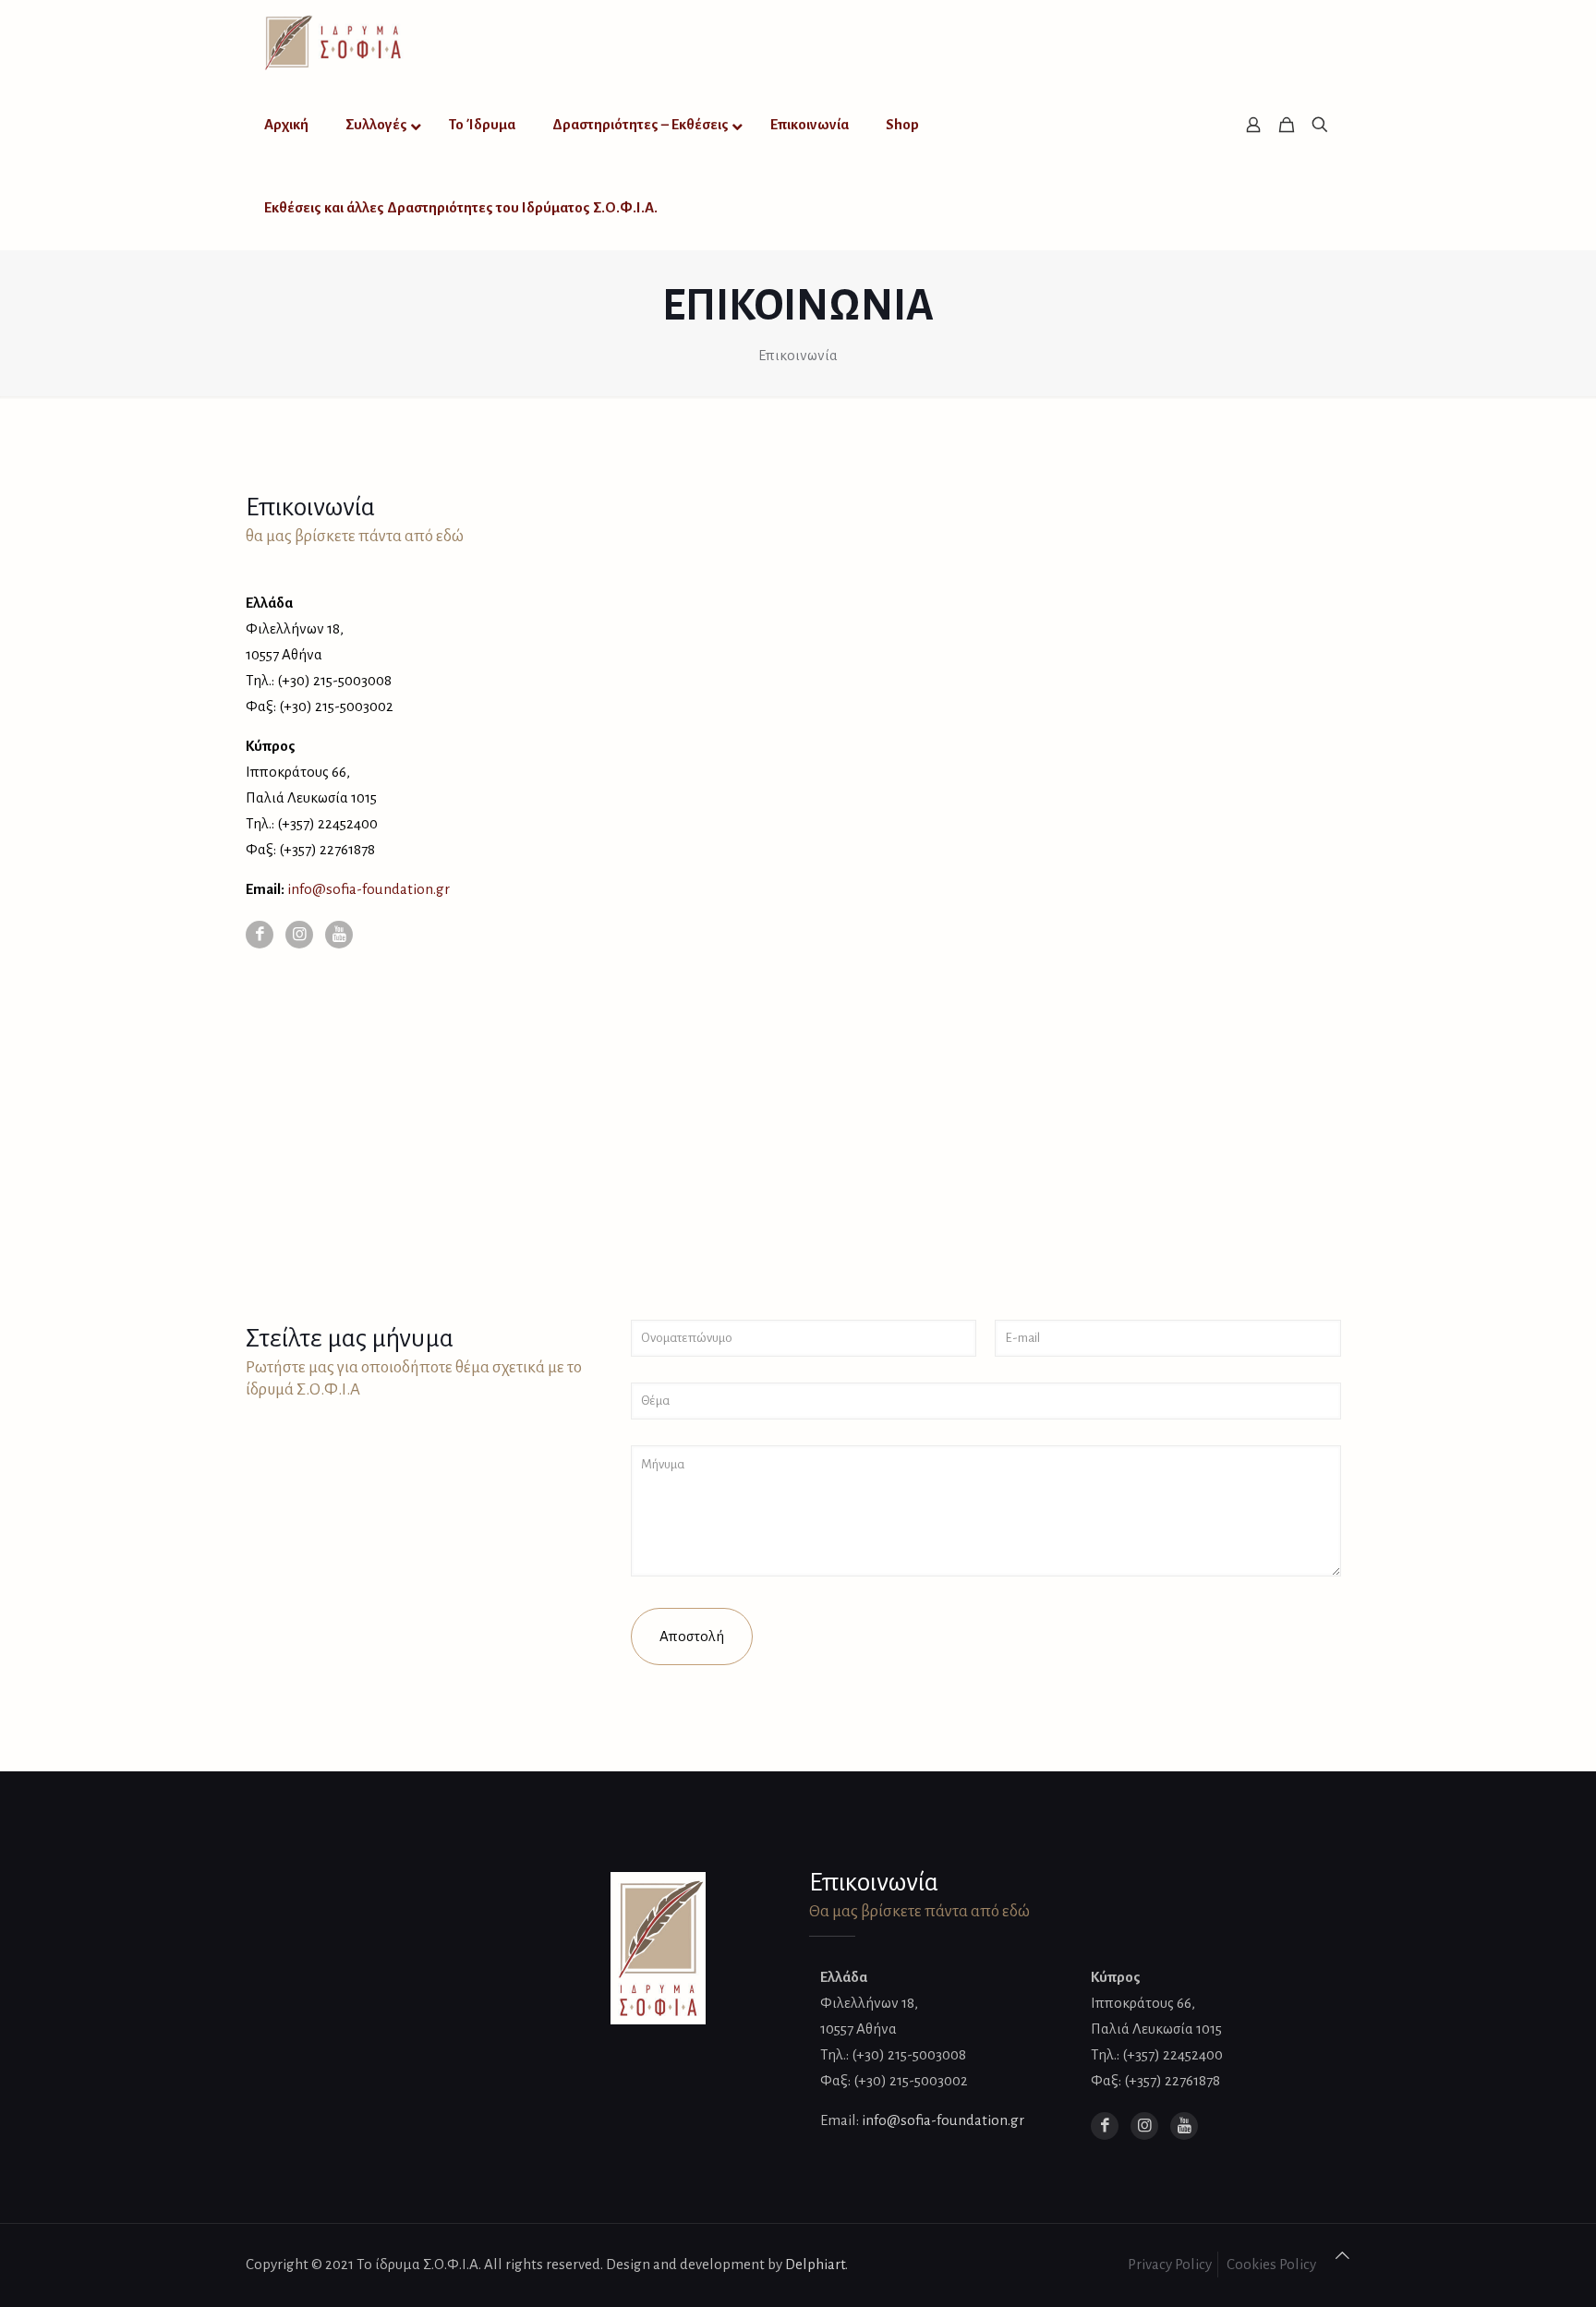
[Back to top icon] (1342, 2256)
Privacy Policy (1170, 2264)
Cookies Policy (1271, 2264)
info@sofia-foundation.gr (369, 889)
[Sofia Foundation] (334, 42)
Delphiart (815, 2264)
